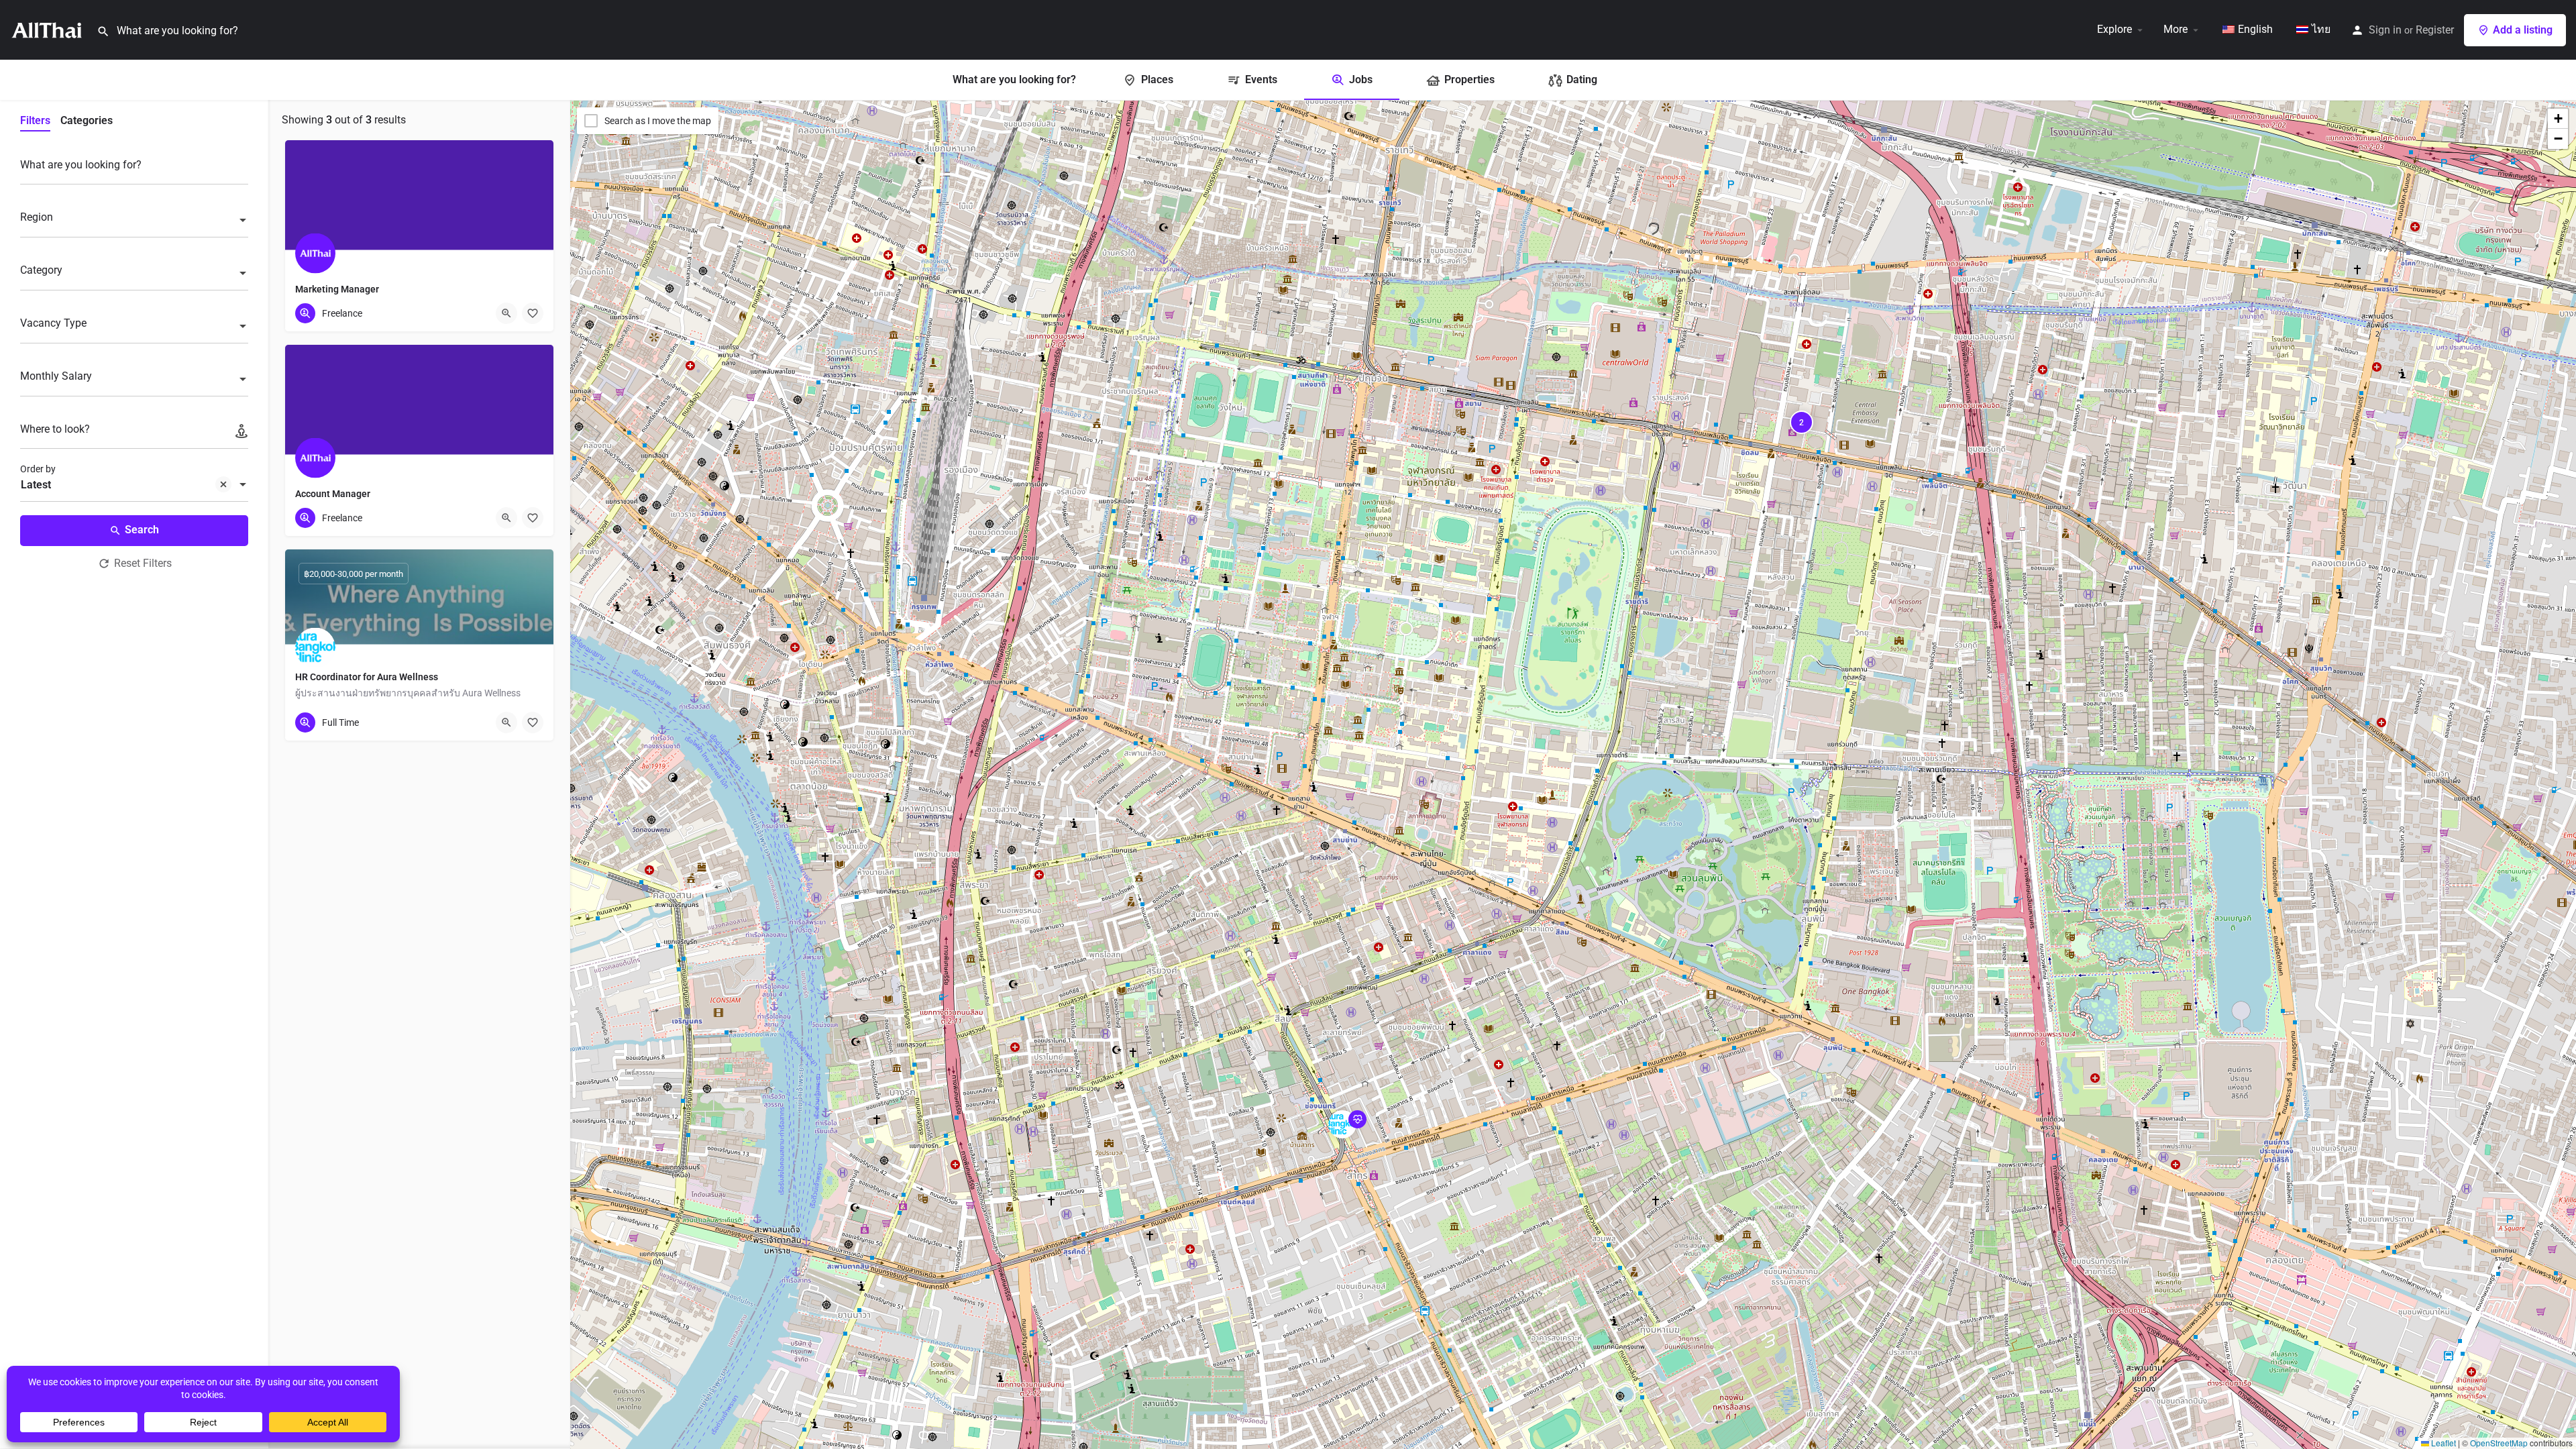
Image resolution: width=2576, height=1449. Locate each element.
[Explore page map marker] (1342, 1124)
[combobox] (134, 221)
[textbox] (134, 221)
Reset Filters (143, 563)
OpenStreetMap (2499, 1443)
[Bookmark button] (533, 313)
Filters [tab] (35, 120)
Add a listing (2523, 30)
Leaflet (2443, 1443)
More (2176, 29)
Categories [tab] (87, 120)
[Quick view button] (506, 313)
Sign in (2385, 30)
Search (142, 530)
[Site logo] (48, 29)
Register (2435, 30)
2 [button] (1802, 423)
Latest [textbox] (36, 485)
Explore (2114, 29)
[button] (1353, 1135)
